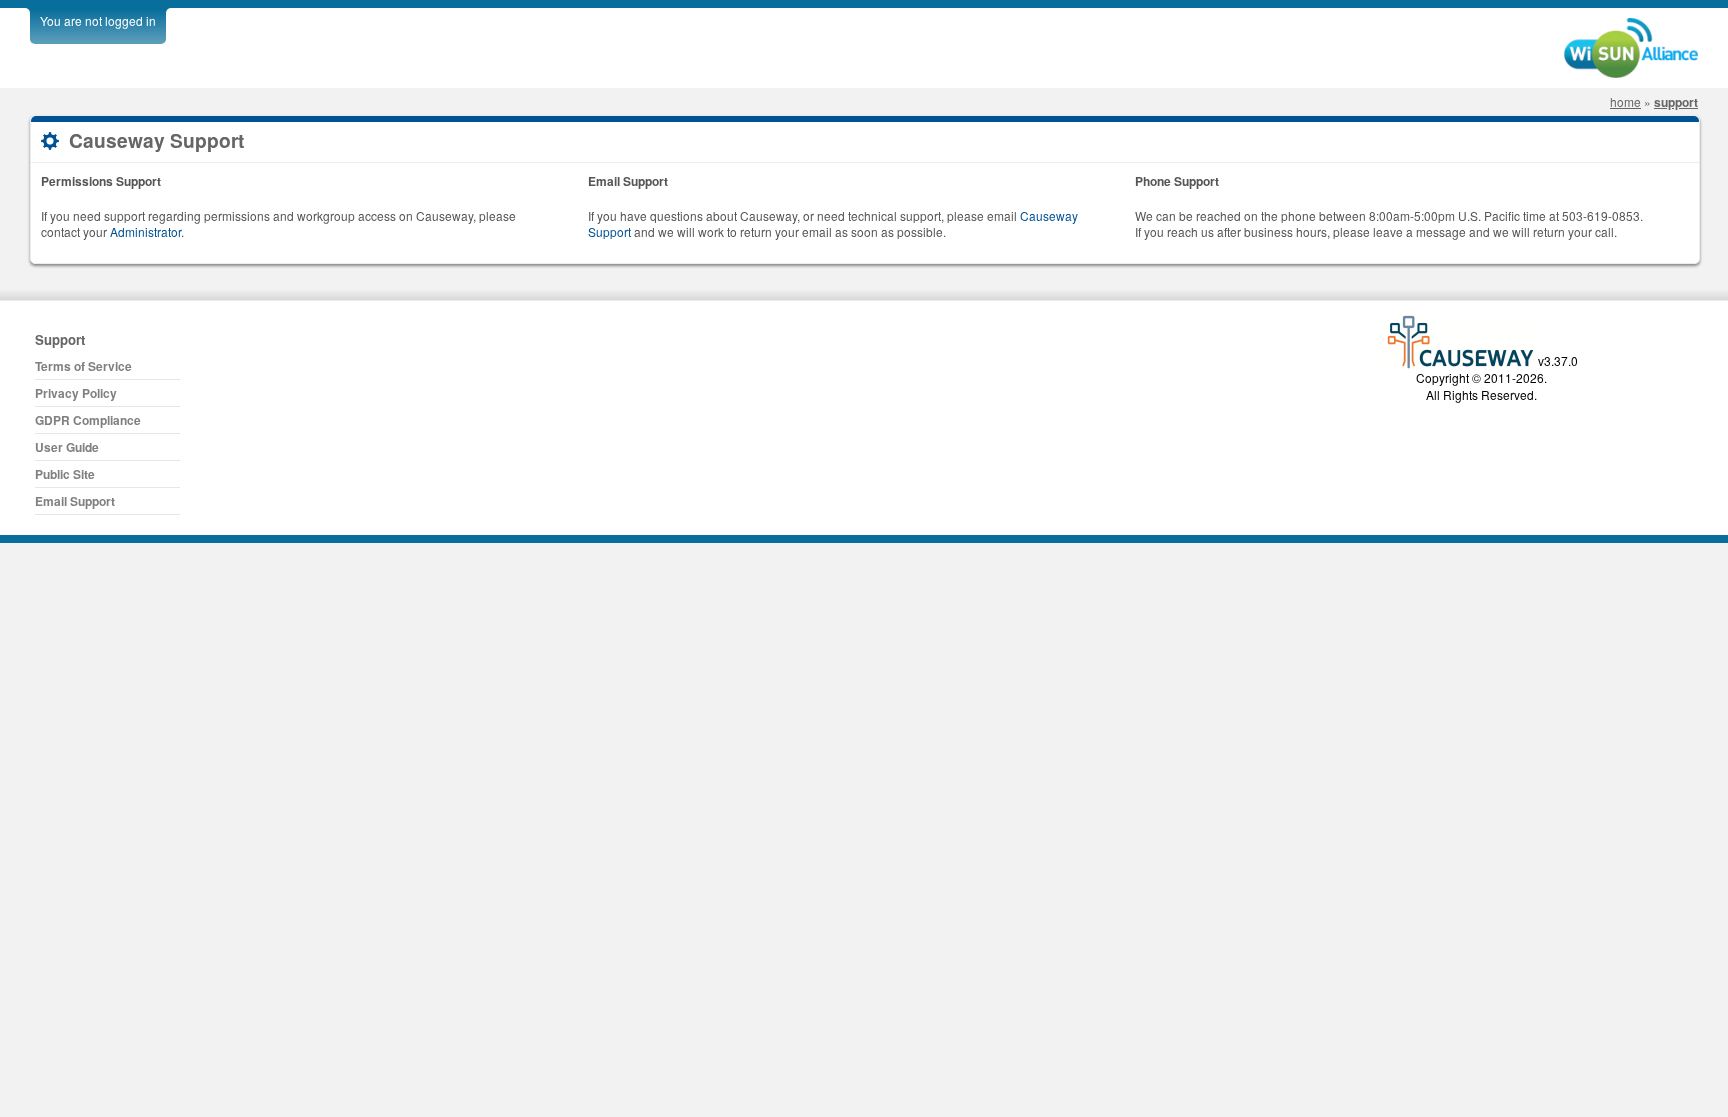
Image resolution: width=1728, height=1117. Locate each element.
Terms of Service (83, 366)
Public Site (65, 474)
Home (1625, 101)
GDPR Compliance (88, 420)
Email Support (75, 501)
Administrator (145, 231)
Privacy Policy (76, 393)
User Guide (67, 447)
